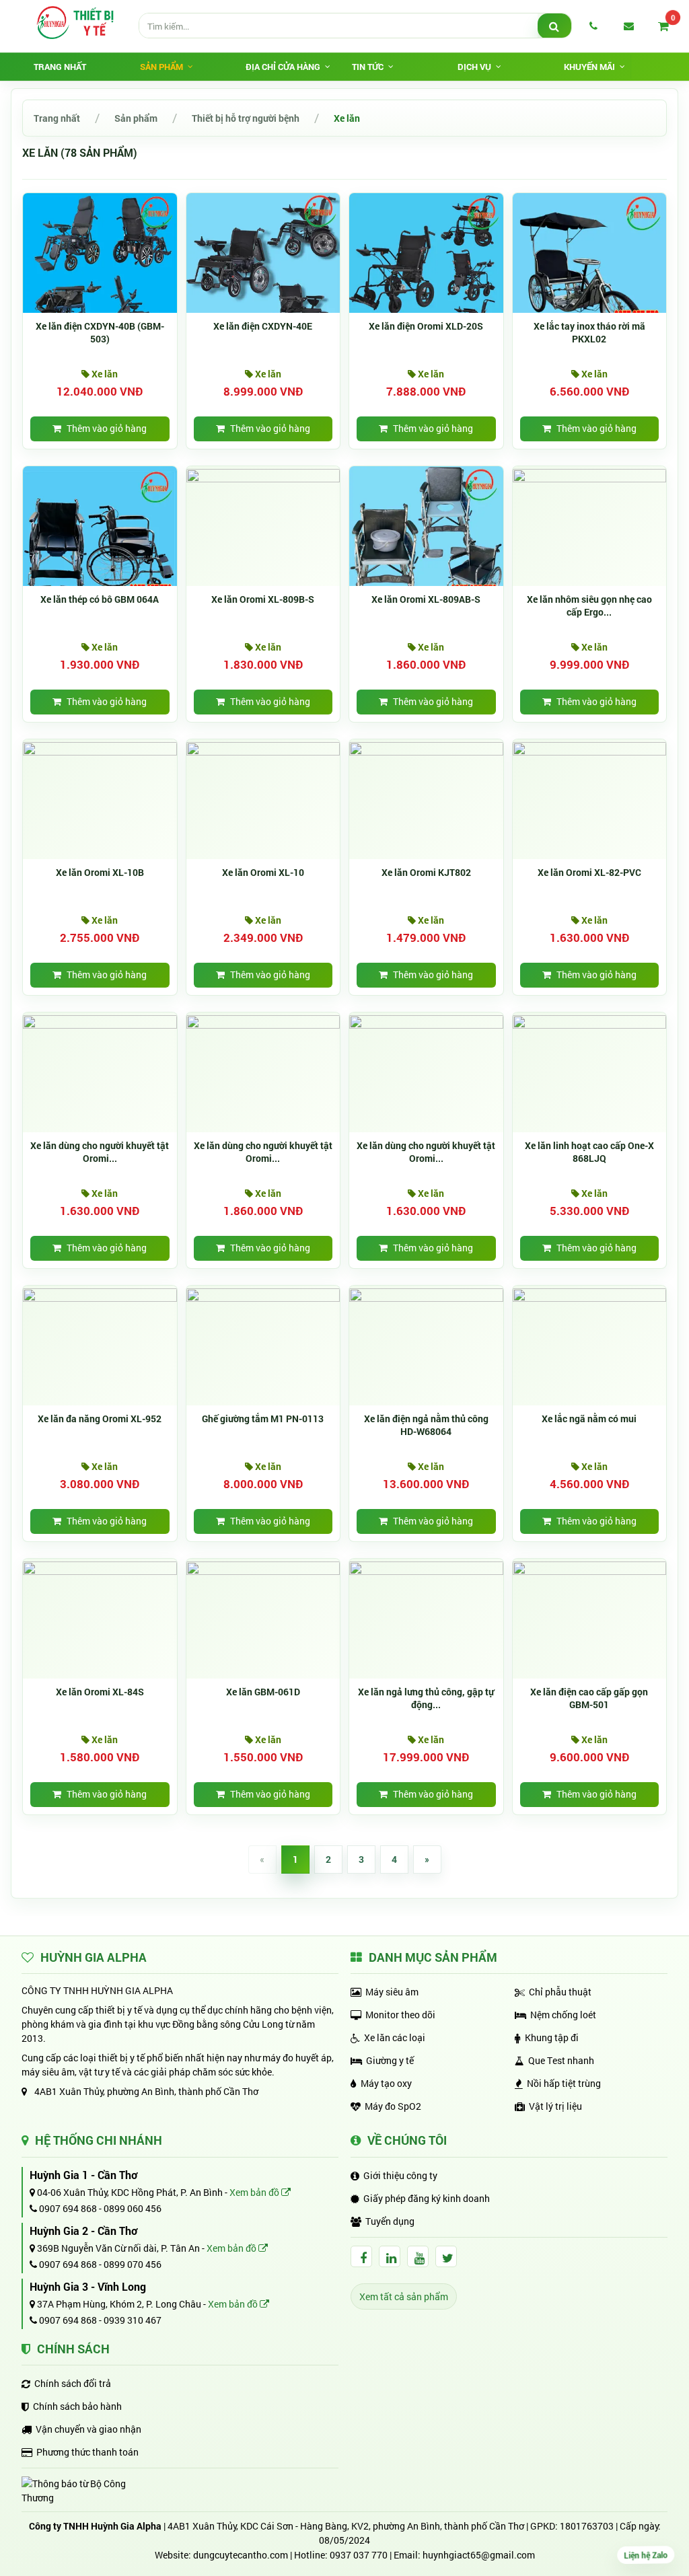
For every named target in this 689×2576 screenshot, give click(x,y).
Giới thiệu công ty (400, 2175)
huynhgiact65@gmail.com (479, 2555)
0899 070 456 (133, 2264)
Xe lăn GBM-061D (263, 1692)
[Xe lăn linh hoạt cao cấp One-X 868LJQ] (590, 1021)
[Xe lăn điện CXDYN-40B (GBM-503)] (100, 269)
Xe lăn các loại (395, 2037)
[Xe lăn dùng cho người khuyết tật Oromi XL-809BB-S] (263, 1021)
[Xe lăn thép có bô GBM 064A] (100, 542)
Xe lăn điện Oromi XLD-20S (426, 326)
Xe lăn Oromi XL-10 (263, 873)
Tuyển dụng (390, 2221)
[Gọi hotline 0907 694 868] (593, 26)
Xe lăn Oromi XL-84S (100, 1692)
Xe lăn (347, 118)
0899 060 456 (133, 2208)
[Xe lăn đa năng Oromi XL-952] (100, 1294)
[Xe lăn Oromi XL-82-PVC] (590, 748)
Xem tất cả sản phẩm (404, 2296)
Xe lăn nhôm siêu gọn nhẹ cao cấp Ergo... (589, 606)
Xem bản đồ (255, 2192)
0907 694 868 (67, 2208)
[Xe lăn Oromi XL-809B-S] (263, 475)
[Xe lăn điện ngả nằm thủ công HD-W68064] (426, 1294)
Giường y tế (390, 2060)
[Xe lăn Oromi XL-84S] (100, 1567)
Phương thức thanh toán (87, 2452)
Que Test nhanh (561, 2060)
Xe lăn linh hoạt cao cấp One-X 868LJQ (589, 1152)
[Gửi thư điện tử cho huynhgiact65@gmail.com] (628, 26)
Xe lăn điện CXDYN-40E (263, 326)
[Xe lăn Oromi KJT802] (426, 748)
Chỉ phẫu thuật (560, 1992)
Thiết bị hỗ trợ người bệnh (246, 118)
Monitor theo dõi (400, 2015)
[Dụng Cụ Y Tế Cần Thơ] (75, 22)
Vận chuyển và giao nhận (88, 2429)
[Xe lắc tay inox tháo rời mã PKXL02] (590, 269)
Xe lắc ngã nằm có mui (589, 1419)
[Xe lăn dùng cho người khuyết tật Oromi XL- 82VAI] (100, 1021)
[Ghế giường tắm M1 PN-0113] (263, 1294)
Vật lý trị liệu (555, 2106)
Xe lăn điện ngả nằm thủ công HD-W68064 (426, 1425)
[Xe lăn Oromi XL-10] (263, 748)
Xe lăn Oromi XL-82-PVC (589, 873)
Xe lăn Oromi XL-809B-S (263, 599)
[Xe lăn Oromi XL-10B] (100, 748)
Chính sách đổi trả (73, 2383)
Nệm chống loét (563, 2015)
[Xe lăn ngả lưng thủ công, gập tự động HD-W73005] (426, 1567)
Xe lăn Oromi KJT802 (426, 873)
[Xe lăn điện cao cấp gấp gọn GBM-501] (590, 1567)
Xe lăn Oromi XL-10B (100, 873)
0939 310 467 (133, 2320)
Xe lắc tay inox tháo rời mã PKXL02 (589, 333)
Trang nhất (60, 67)
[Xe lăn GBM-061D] (263, 1567)
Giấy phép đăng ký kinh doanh (427, 2198)
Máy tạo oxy (386, 2083)
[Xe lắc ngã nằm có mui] (590, 1294)
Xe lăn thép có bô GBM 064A (100, 599)
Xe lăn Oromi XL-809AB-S (426, 599)
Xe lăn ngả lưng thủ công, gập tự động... (426, 1698)
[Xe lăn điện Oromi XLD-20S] (426, 269)
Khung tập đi (552, 2037)
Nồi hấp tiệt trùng (564, 2083)
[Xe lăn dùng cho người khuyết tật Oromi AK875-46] (426, 1021)
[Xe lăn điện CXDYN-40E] (263, 269)
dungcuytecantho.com (241, 2555)
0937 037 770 (359, 2555)
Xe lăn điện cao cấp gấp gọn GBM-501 (589, 1698)
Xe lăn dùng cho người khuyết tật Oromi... (100, 1152)
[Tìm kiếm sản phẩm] (554, 26)
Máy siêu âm (392, 1992)
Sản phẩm (136, 118)
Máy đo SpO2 (393, 2106)
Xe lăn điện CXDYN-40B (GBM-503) (100, 333)
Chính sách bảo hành (77, 2406)
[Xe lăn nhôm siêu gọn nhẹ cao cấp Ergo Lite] (590, 475)
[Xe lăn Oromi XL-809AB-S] (426, 542)
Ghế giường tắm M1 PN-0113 (263, 1419)
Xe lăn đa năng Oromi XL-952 (100, 1419)
